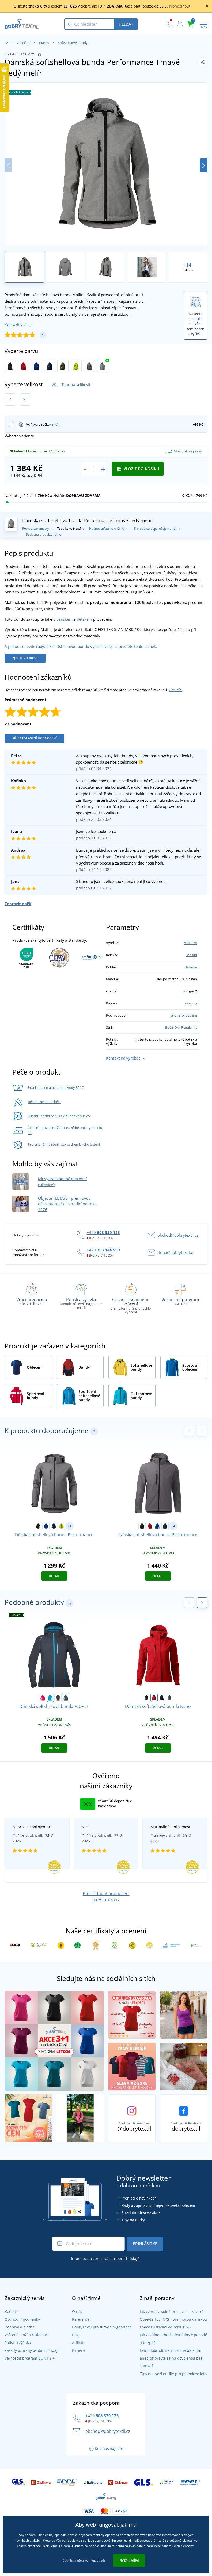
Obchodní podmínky (22, 2319)
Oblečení (24, 43)
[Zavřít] (207, 6)
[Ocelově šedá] (89, 366)
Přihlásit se (145, 2244)
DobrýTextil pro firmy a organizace (102, 2327)
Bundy (44, 43)
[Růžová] (43, 1698)
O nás (77, 2312)
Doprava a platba (20, 2327)
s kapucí (191, 1003)
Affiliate (79, 2343)
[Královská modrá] (37, 366)
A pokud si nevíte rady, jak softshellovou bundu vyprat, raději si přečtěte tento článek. (81, 646)
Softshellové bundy (73, 43)
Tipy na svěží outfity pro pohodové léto (173, 2374)
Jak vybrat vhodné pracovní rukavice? (172, 2312)
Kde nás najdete (109, 2448)
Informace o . (106, 2258)
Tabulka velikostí (76, 384)
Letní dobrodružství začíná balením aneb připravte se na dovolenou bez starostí (171, 2358)
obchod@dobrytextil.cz (178, 1235)
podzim (191, 1015)
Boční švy (172, 1027)
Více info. (175, 690)
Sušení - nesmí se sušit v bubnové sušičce (59, 1116)
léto (181, 1015)
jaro (173, 1015)
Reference (81, 2319)
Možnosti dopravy (188, 451)
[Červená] (23, 366)
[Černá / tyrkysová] (66, 1698)
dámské (191, 967)
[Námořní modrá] (50, 366)
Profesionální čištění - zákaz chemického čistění (64, 1144)
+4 (173, 1526)
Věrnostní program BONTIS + (30, 2358)
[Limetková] (76, 366)
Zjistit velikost (25, 658)
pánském (65, 619)
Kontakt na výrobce (123, 1058)
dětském (84, 619)
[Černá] (10, 366)
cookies (122, 2540)
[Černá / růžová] (58, 1698)
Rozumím (129, 2560)
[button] (203, 165)
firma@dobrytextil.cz (176, 1252)
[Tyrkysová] (50, 1698)
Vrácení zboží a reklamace (27, 2335)
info (54, 424)
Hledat (126, 24)
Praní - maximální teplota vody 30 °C (56, 1087)
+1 (70, 1526)
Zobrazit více (16, 324)
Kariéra (78, 2350)
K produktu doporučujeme (155, 529)
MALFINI (190, 943)
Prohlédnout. (180, 6)
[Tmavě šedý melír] (103, 366)
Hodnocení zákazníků (107, 529)
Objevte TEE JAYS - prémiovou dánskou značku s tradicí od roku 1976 (67, 1204)
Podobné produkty (41, 535)
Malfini (192, 955)
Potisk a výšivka (18, 2343)
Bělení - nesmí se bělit (44, 1102)
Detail (54, 1576)
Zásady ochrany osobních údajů (32, 2350)
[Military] (63, 366)
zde (103, 2560)
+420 (103, 1232)
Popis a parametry (35, 529)
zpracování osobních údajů (116, 2258)
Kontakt (11, 2312)
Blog (76, 2335)
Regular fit (189, 1027)
